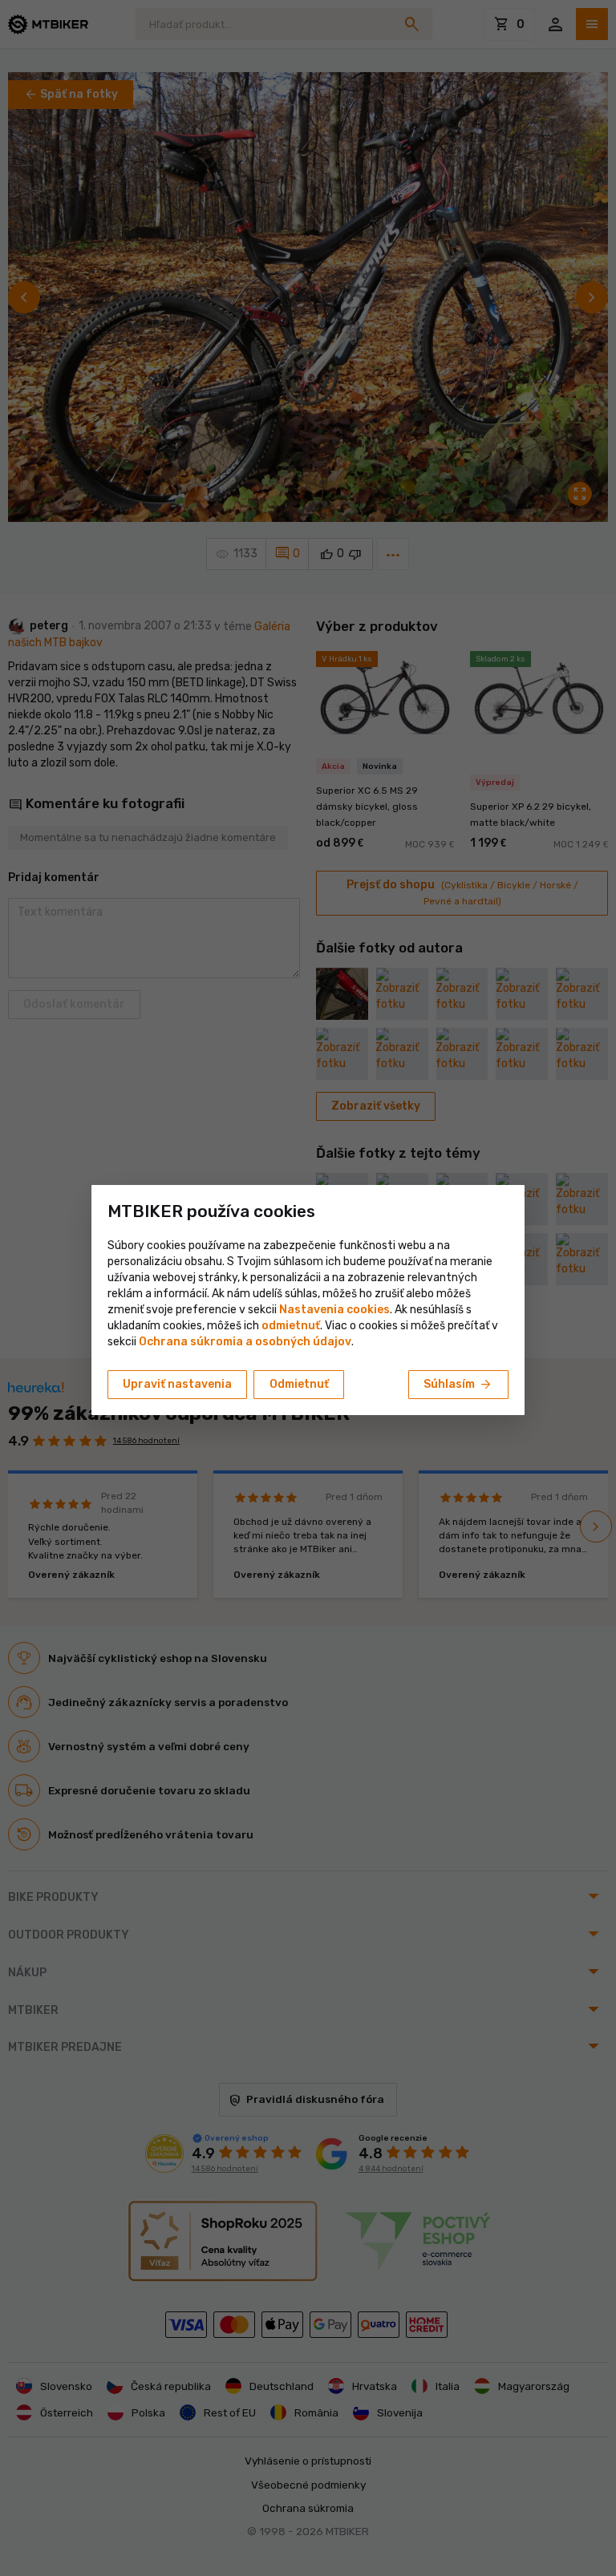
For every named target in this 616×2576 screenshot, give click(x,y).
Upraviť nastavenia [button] (177, 1384)
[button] (291, 1326)
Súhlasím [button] (458, 1385)
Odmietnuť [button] (299, 1384)
